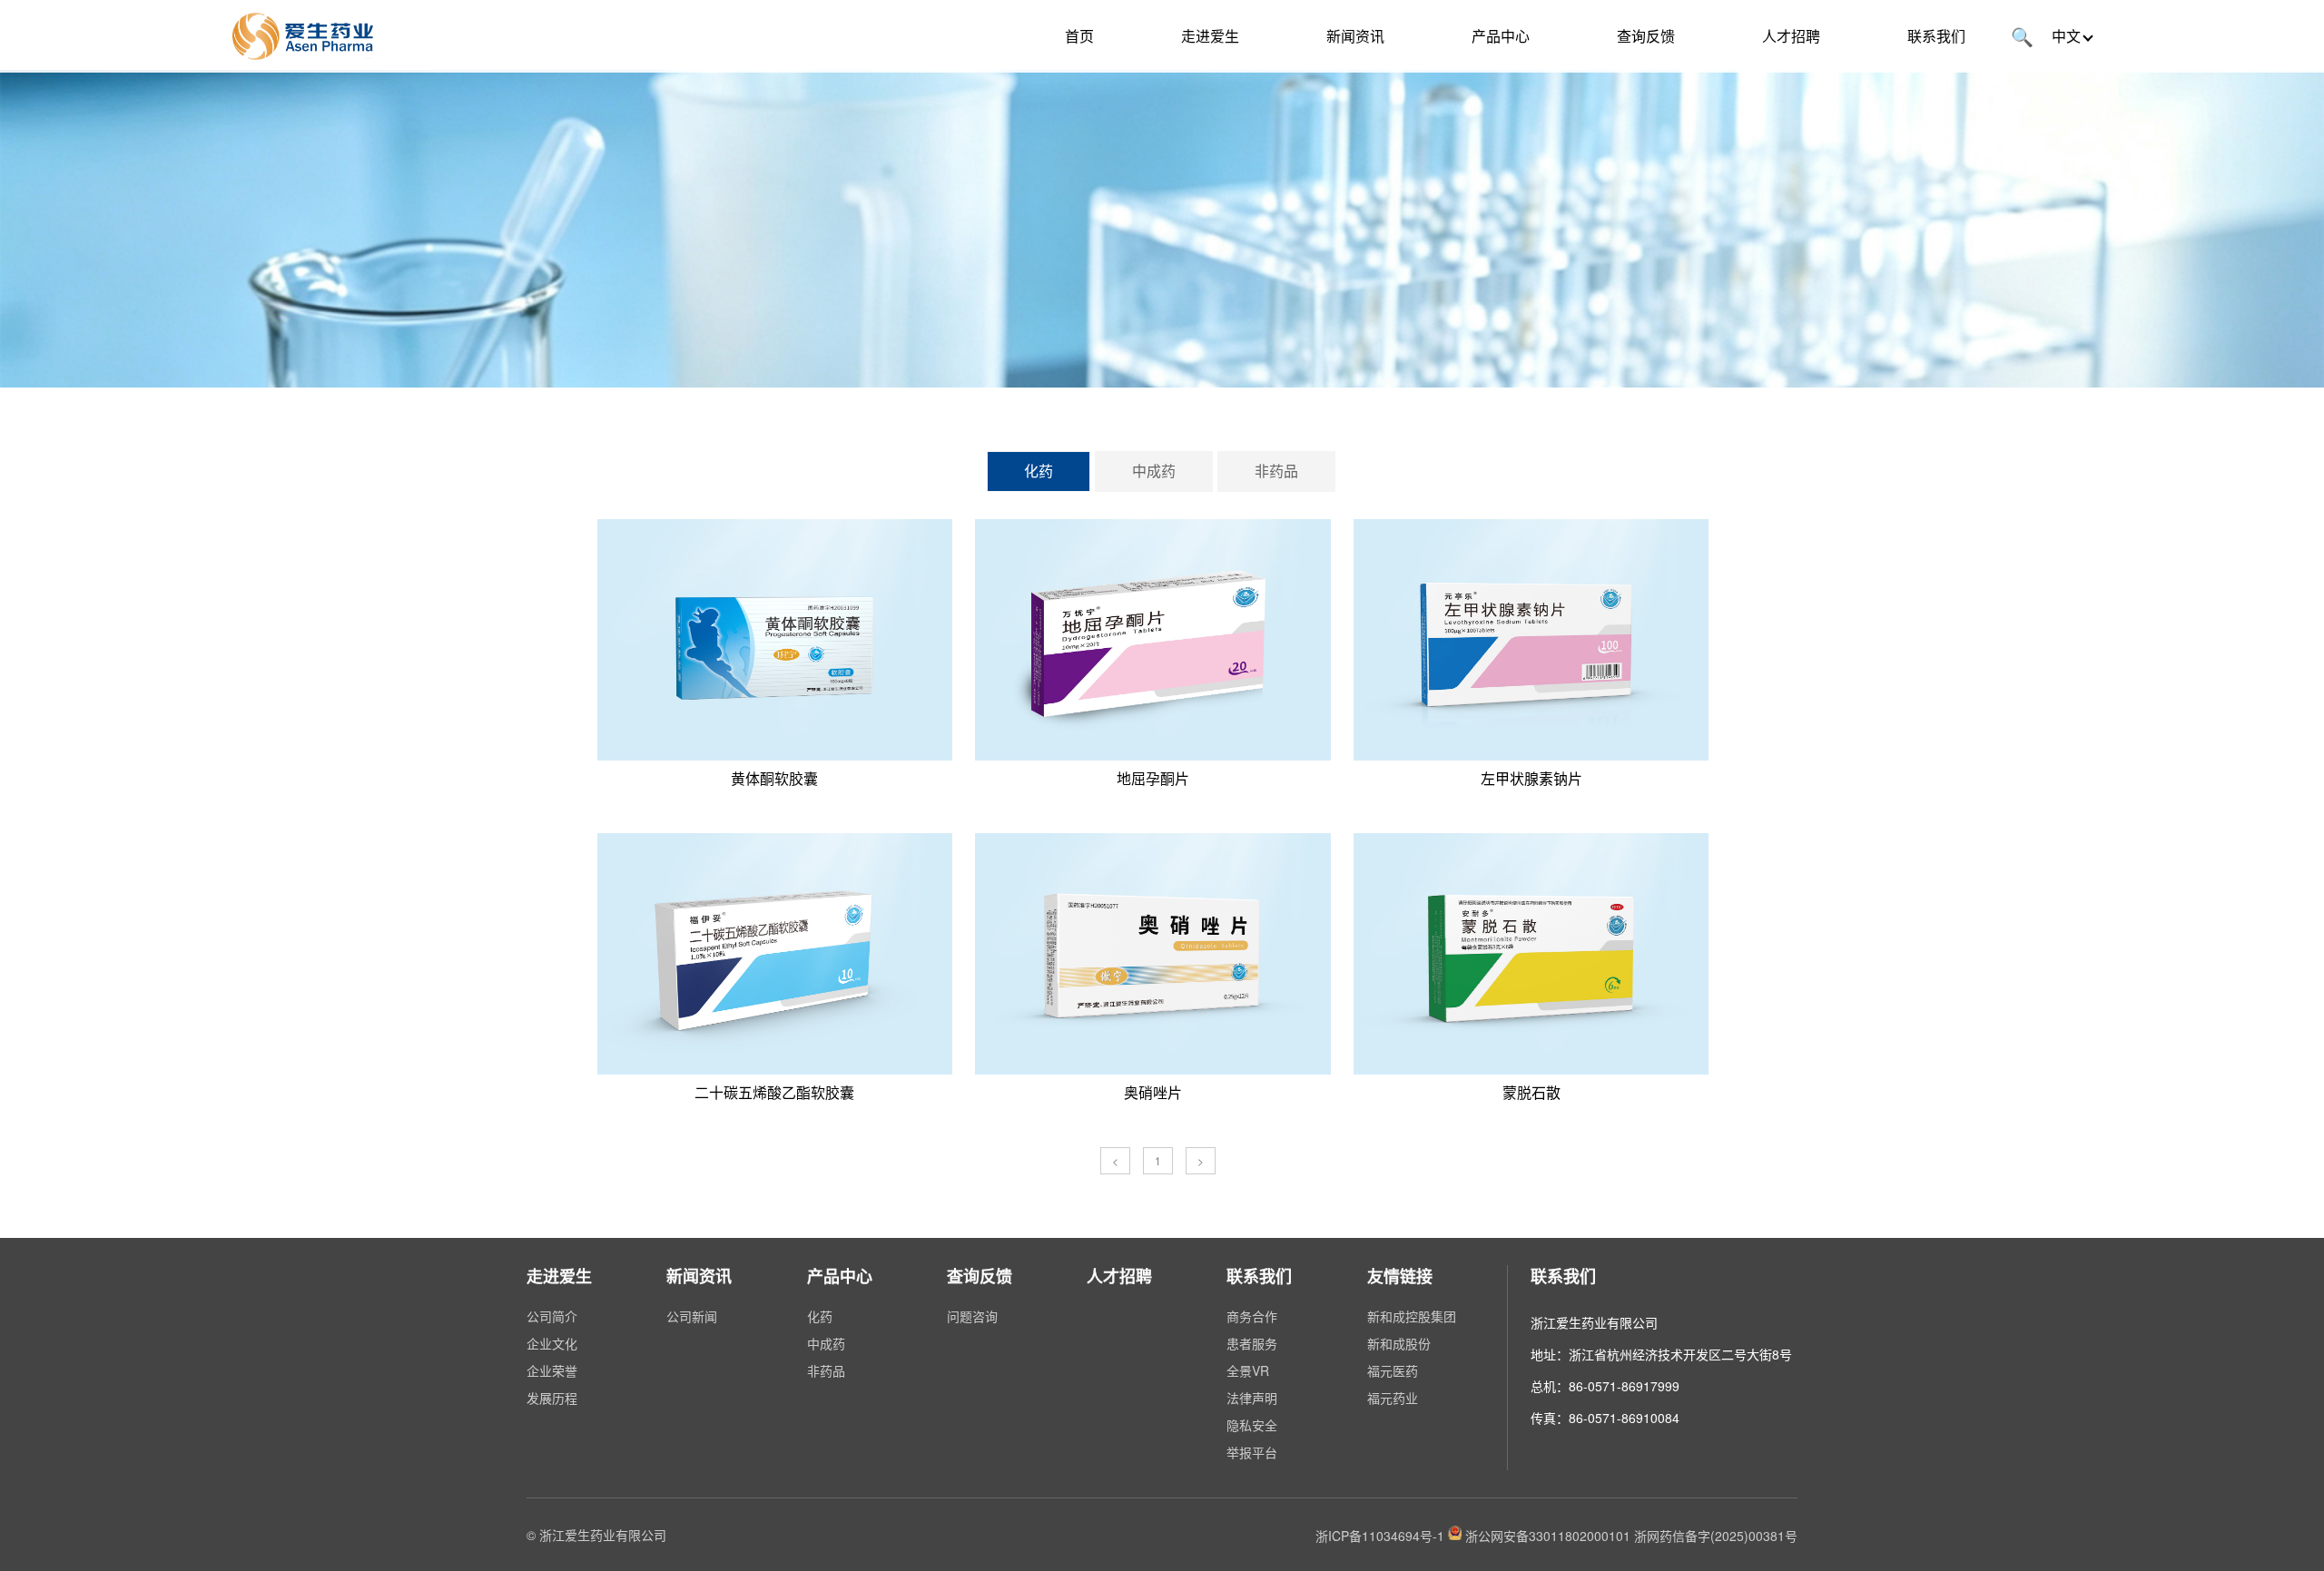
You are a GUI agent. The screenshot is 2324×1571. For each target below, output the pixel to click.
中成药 (1154, 471)
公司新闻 (692, 1316)
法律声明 (1252, 1398)
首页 (1079, 36)
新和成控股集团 (1412, 1316)
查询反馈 (1646, 36)
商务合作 (1252, 1316)
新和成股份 (1399, 1343)
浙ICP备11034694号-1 (1380, 1535)
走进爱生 (1210, 36)
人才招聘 (1791, 36)
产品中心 (1501, 36)
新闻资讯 (1355, 36)
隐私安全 (1252, 1425)
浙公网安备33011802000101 (1548, 1535)
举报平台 (1252, 1452)
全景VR (1248, 1370)
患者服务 (1252, 1343)
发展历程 (552, 1398)
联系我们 (1936, 36)
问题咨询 (972, 1316)
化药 (1039, 471)
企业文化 (552, 1343)
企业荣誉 (552, 1370)
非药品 (1276, 471)
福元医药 (1393, 1370)
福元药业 (1393, 1398)
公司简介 (552, 1316)
